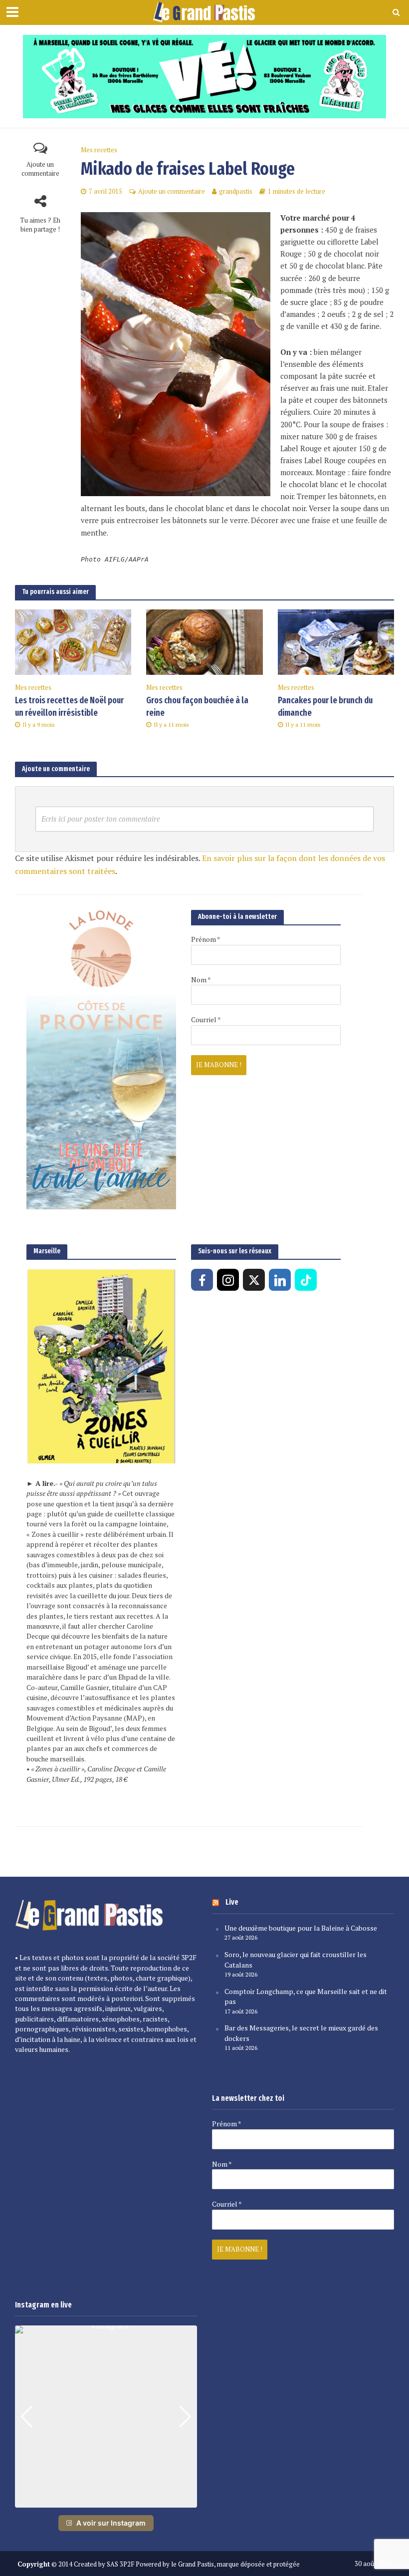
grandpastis (236, 191)
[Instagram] (228, 1280)
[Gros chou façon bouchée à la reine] (204, 641)
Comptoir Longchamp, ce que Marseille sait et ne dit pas (306, 1997)
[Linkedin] (280, 1280)
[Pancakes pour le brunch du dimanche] (336, 641)
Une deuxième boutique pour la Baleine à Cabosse (301, 1928)
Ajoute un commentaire (40, 169)
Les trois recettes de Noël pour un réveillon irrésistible (69, 707)
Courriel (206, 1020)
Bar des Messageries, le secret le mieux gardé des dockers (301, 2033)
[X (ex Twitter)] (254, 1280)
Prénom (205, 939)
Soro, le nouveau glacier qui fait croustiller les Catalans (296, 1960)
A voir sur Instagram (111, 2523)
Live (232, 1902)
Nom (201, 980)
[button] (106, 2501)
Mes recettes (99, 150)
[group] (106, 2417)
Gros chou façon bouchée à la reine (197, 707)
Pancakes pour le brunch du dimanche (325, 707)
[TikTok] (306, 1280)
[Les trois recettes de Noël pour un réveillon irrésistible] (73, 641)
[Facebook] (202, 1280)
